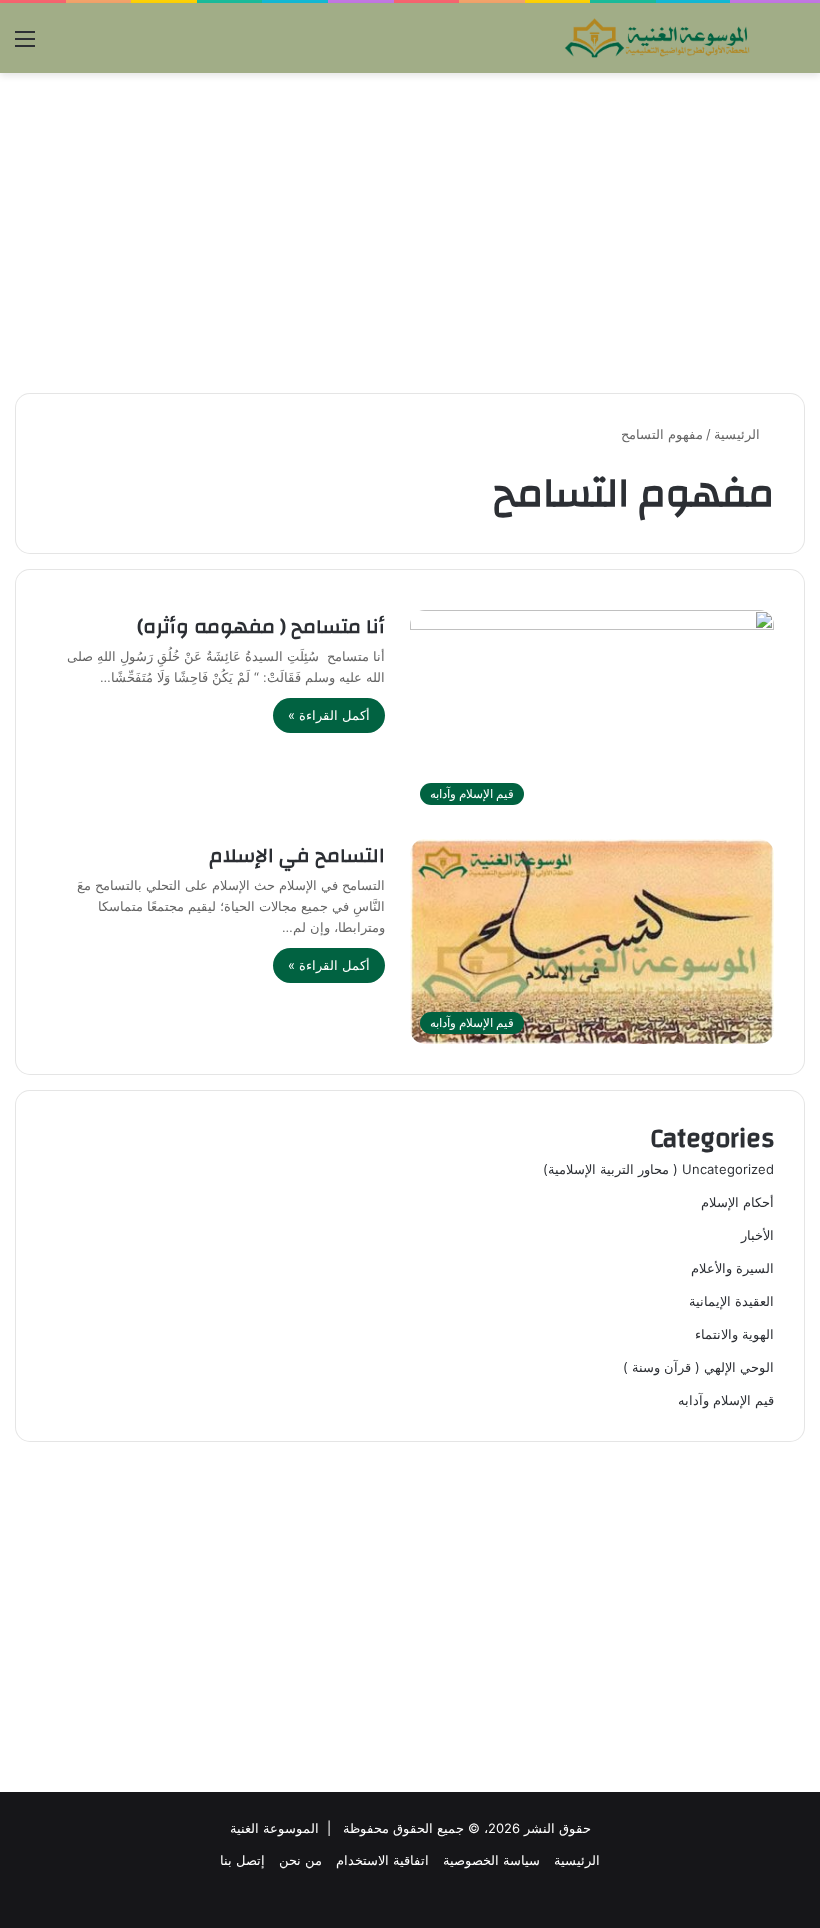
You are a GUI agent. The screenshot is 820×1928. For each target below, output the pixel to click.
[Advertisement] (410, 233)
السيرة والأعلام (732, 1268)
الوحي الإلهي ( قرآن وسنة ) (698, 1367)
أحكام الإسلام (737, 1202)
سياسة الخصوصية (491, 1860)
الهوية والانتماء (734, 1334)
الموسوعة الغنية (274, 1828)
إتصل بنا (242, 1860)
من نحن (300, 1860)
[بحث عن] (795, 45)
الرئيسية (739, 434)
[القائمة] (25, 45)
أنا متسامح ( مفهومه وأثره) (261, 626)
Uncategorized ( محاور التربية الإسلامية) (658, 1169)
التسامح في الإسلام (297, 855)
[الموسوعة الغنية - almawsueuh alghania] (658, 38)
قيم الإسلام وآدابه (726, 1400)
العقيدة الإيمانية (731, 1301)
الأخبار (757, 1235)
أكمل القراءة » (329, 715)
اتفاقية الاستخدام (382, 1860)
